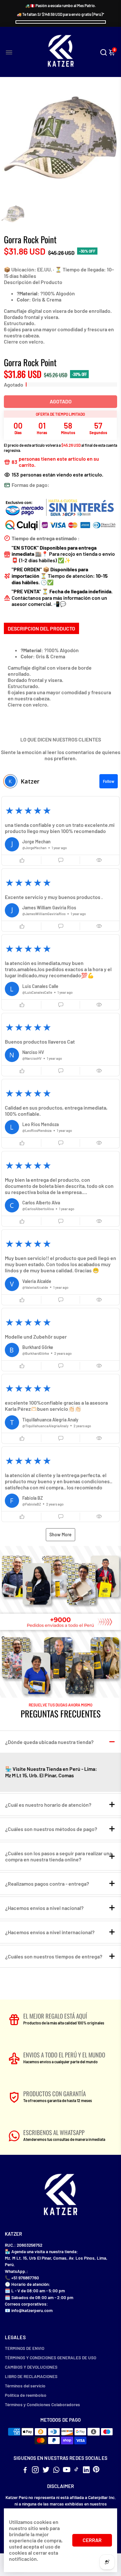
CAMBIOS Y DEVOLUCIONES (31, 2367)
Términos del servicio (25, 2386)
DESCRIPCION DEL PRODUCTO (41, 628)
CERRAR (92, 2540)
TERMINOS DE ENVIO (25, 2348)
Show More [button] (60, 1535)
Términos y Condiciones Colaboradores (42, 2404)
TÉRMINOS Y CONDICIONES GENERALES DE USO (50, 2357)
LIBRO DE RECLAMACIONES (31, 2376)
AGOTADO (61, 401)
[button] (60, 831)
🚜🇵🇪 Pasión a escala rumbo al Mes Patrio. (60, 5)
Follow (109, 781)
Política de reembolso (26, 2395)
